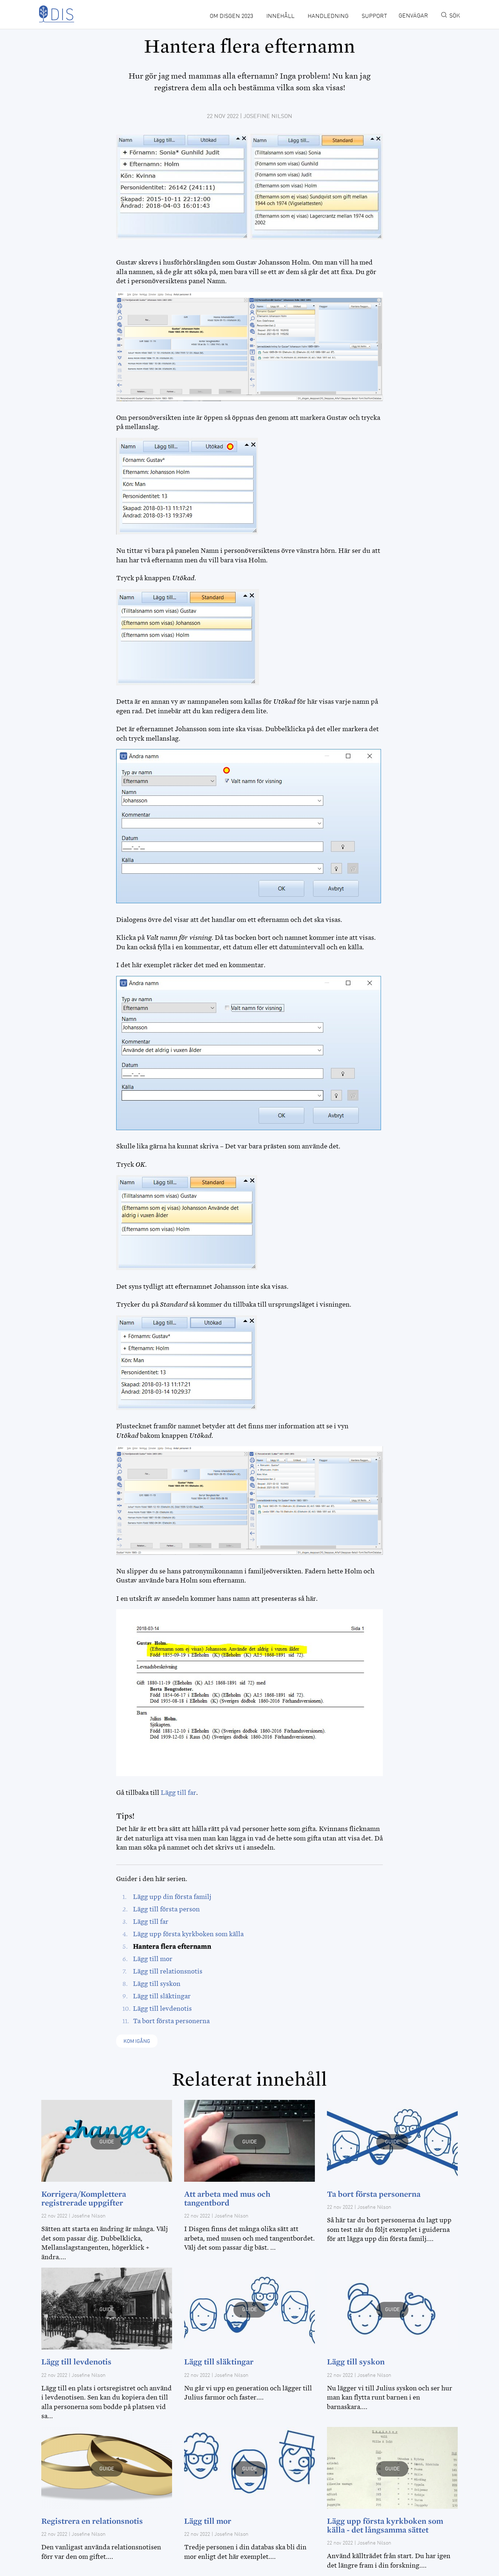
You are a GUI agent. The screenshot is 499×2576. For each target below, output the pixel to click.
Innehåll (280, 16)
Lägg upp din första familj (172, 1897)
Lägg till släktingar (162, 1996)
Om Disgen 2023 (231, 16)
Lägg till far (178, 1793)
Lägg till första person (166, 1909)
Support (374, 16)
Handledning (328, 16)
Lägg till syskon (157, 1984)
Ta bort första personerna (171, 2021)
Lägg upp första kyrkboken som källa (188, 1934)
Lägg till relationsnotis (168, 1971)
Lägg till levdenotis (162, 2009)
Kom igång (137, 2041)
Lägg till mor (153, 1959)
